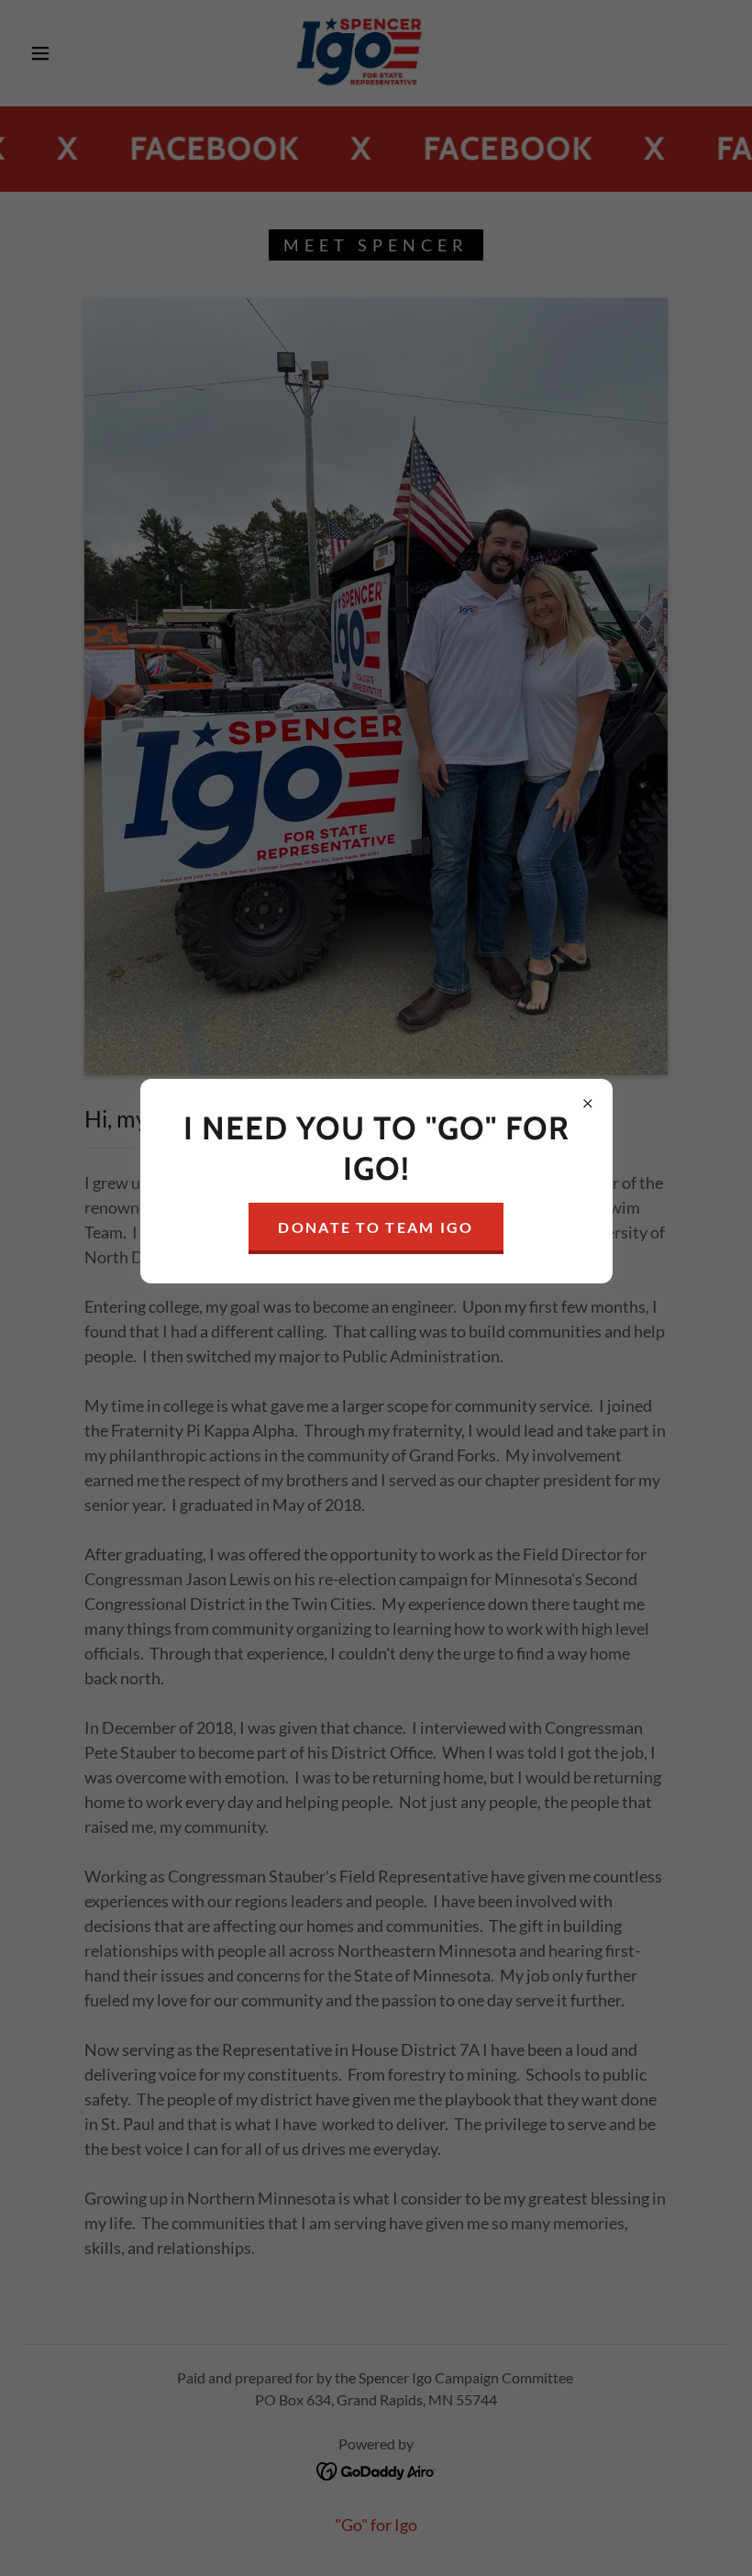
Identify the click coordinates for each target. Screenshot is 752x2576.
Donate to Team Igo (376, 1227)
